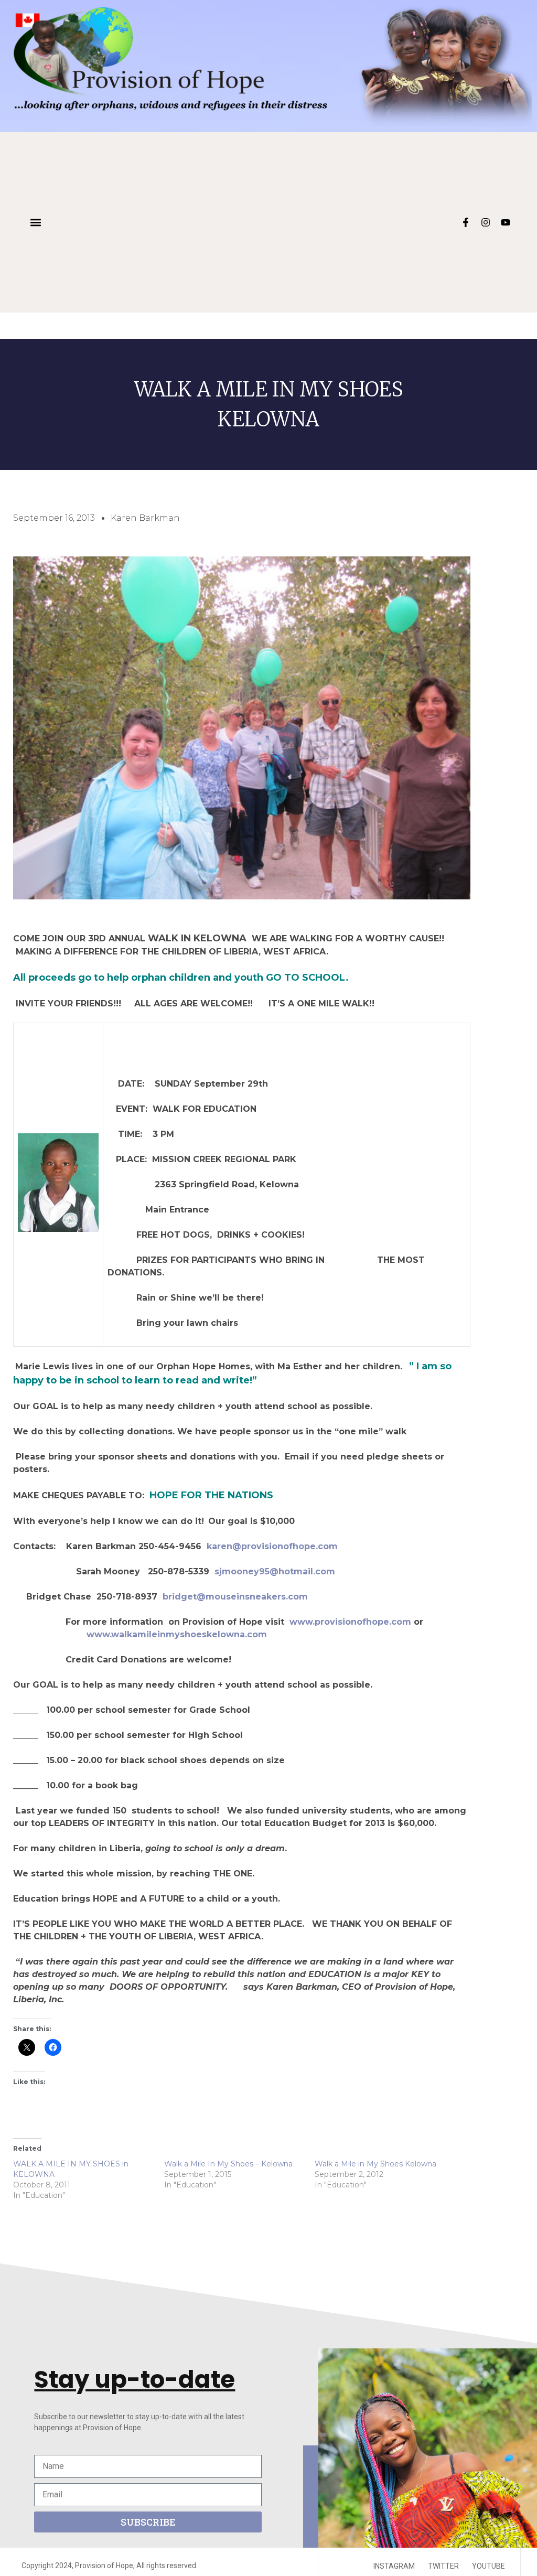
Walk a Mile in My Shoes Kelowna (375, 2164)
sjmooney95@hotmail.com (276, 1571)
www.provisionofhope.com (350, 1622)
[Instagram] (486, 222)
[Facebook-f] (466, 222)
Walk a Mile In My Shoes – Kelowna (228, 2164)
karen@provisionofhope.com (272, 1546)
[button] (35, 223)
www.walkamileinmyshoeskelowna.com (177, 1634)
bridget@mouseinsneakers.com (235, 1597)
